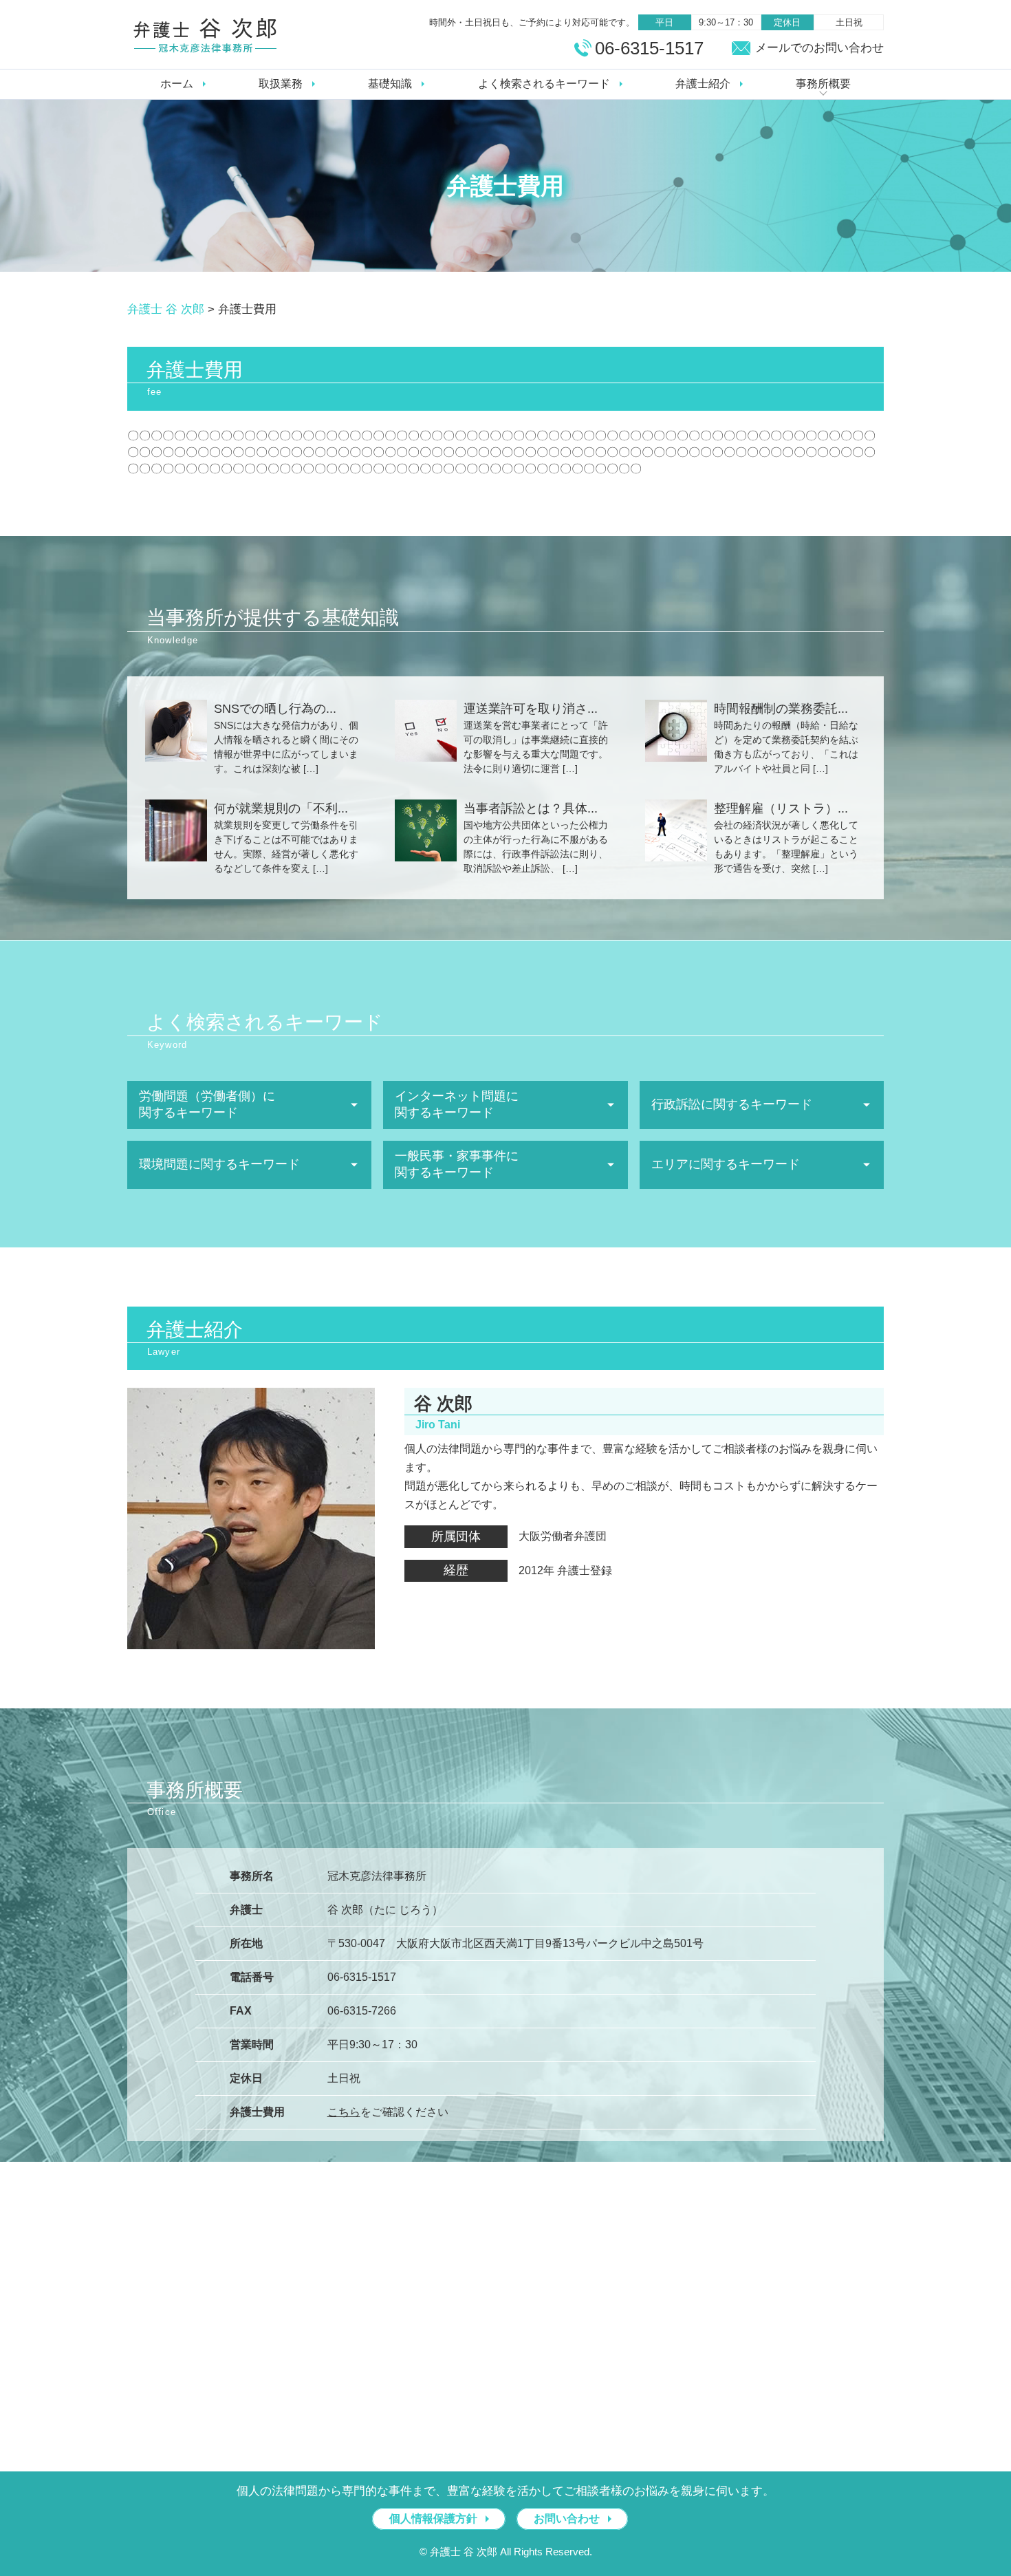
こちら (344, 2112)
